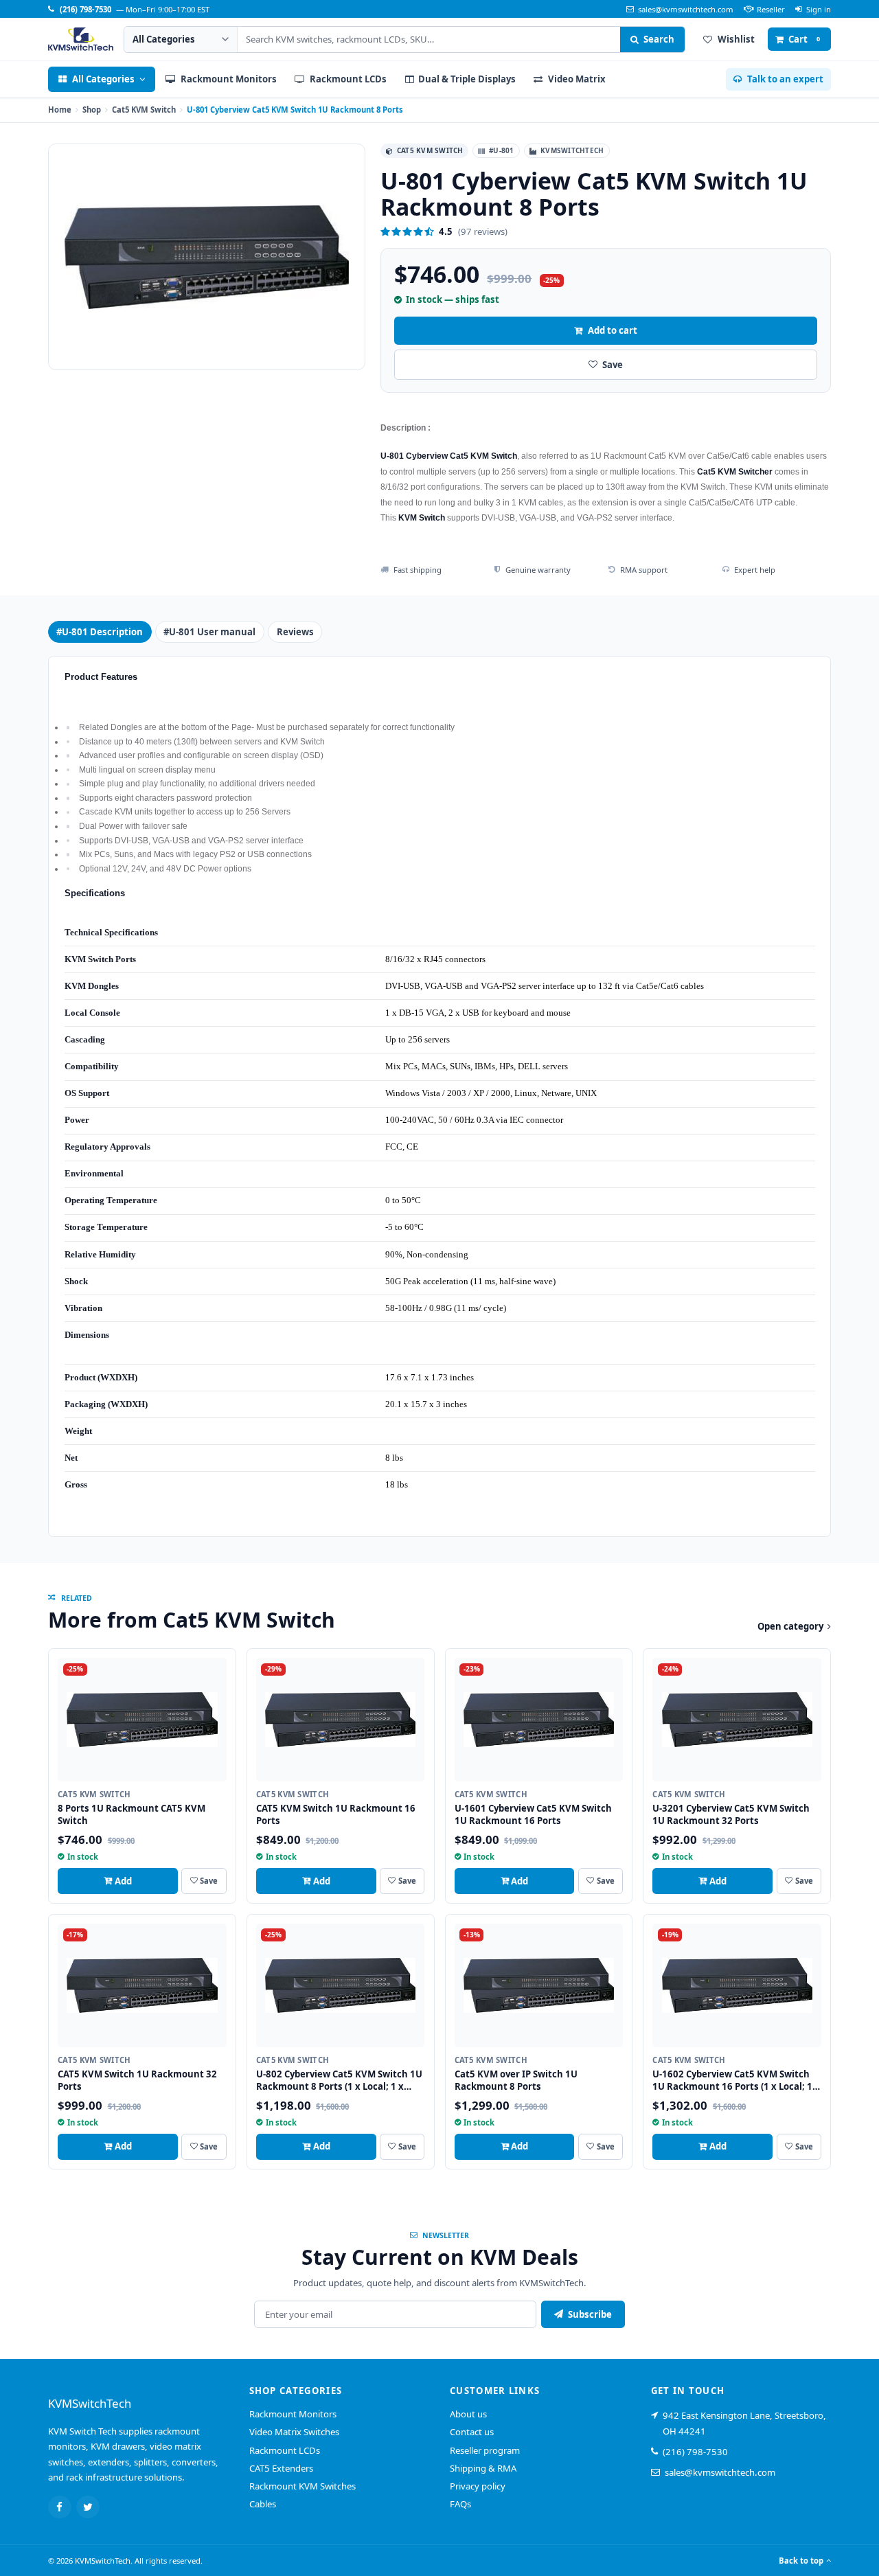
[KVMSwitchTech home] (81, 39)
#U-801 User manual (209, 632)
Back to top (801, 2561)
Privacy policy (478, 2486)
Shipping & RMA (483, 2468)
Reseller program (485, 2450)
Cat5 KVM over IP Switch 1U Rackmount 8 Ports (516, 2080)
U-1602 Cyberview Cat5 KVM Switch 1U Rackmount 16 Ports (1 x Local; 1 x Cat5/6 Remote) (736, 2086)
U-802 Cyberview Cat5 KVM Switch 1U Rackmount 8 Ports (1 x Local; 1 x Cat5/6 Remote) (339, 2086)
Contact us (472, 2432)
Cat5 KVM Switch (144, 110)
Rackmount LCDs (285, 2450)
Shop (92, 110)
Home (60, 110)
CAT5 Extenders (281, 2468)
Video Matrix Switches (294, 2432)
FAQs (460, 2504)
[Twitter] (88, 2507)
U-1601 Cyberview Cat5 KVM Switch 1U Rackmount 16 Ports (533, 1814)
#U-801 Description (100, 632)
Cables (263, 2504)
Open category (790, 1626)
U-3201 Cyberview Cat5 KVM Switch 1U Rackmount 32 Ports (731, 1814)
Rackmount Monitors (293, 2414)
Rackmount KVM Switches (302, 2486)
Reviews (295, 632)
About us (468, 2414)
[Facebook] (60, 2507)
